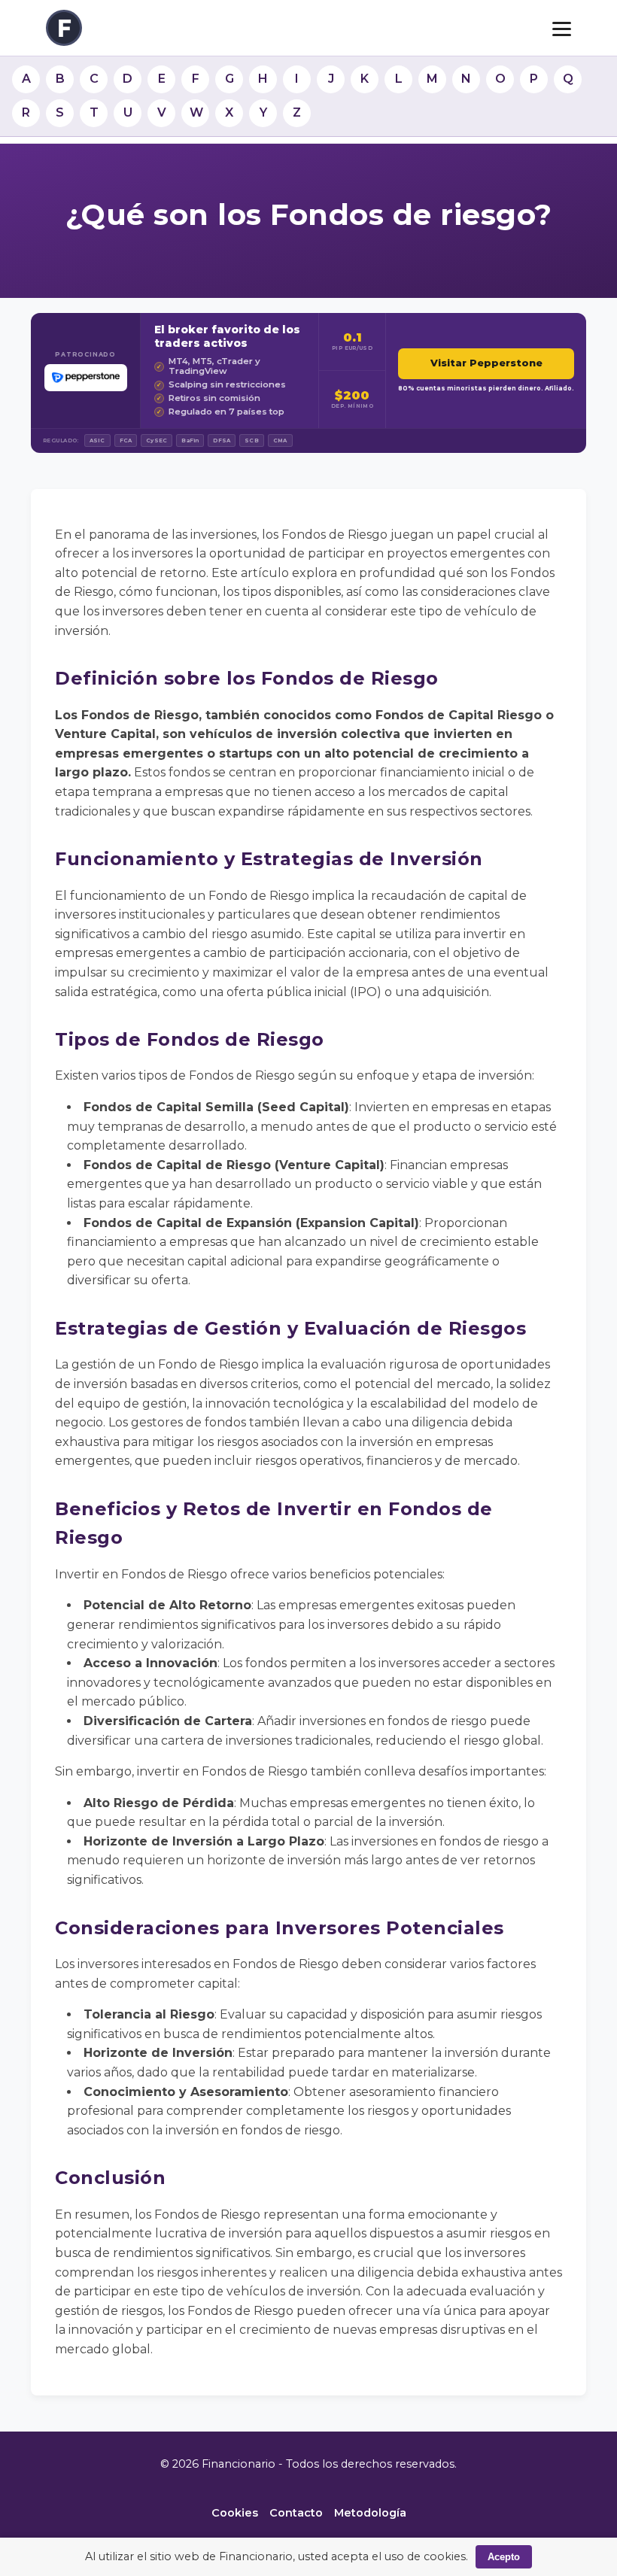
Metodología (370, 2513)
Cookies (235, 2513)
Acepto (504, 2557)
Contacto (296, 2513)
